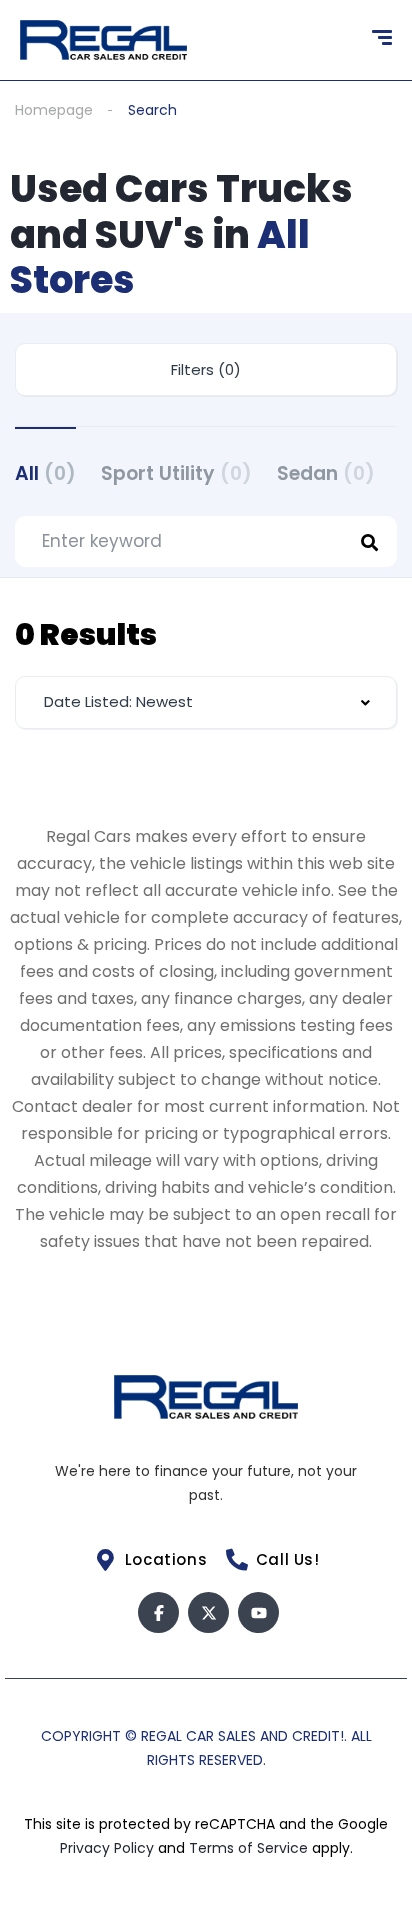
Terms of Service (250, 1848)
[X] (208, 1612)
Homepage (54, 110)
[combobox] (206, 702)
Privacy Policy (109, 1848)
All (45, 473)
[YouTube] (258, 1612)
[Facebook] (158, 1612)
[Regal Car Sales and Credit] (103, 40)
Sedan (326, 473)
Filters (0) (206, 369)
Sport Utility (176, 473)
